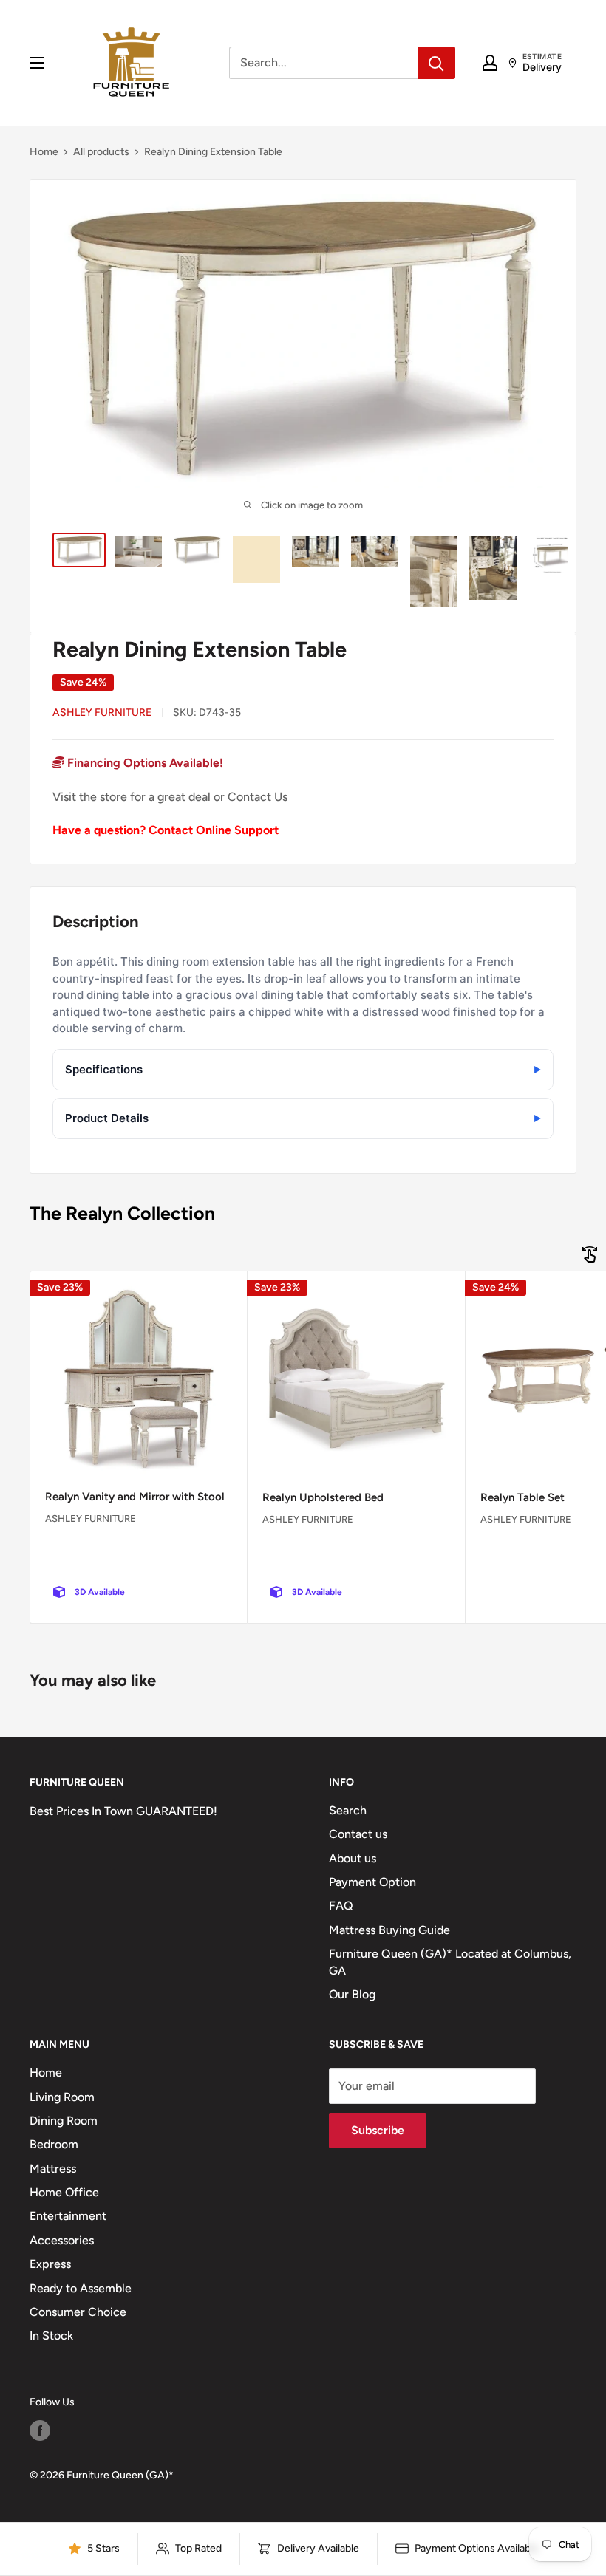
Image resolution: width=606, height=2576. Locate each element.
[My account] (490, 63)
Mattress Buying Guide (389, 1930)
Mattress (53, 2169)
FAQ (341, 1906)
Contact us (358, 1834)
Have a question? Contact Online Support (166, 830)
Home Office (64, 2192)
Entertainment (68, 2216)
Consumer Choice (78, 2312)
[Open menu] (37, 63)
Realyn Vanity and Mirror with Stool (135, 1497)
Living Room (62, 2097)
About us (353, 1858)
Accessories (62, 2240)
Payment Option (372, 1882)
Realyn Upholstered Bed (323, 1497)
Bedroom (54, 2144)
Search (348, 1810)
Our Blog (352, 1994)
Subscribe (378, 2130)
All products (101, 152)
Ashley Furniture (102, 713)
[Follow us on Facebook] (40, 2430)
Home (44, 152)
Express (50, 2264)
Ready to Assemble (81, 2288)
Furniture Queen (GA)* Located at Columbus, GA (450, 1962)
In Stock (51, 2336)
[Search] (437, 63)
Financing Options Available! (144, 763)
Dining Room (64, 2121)
